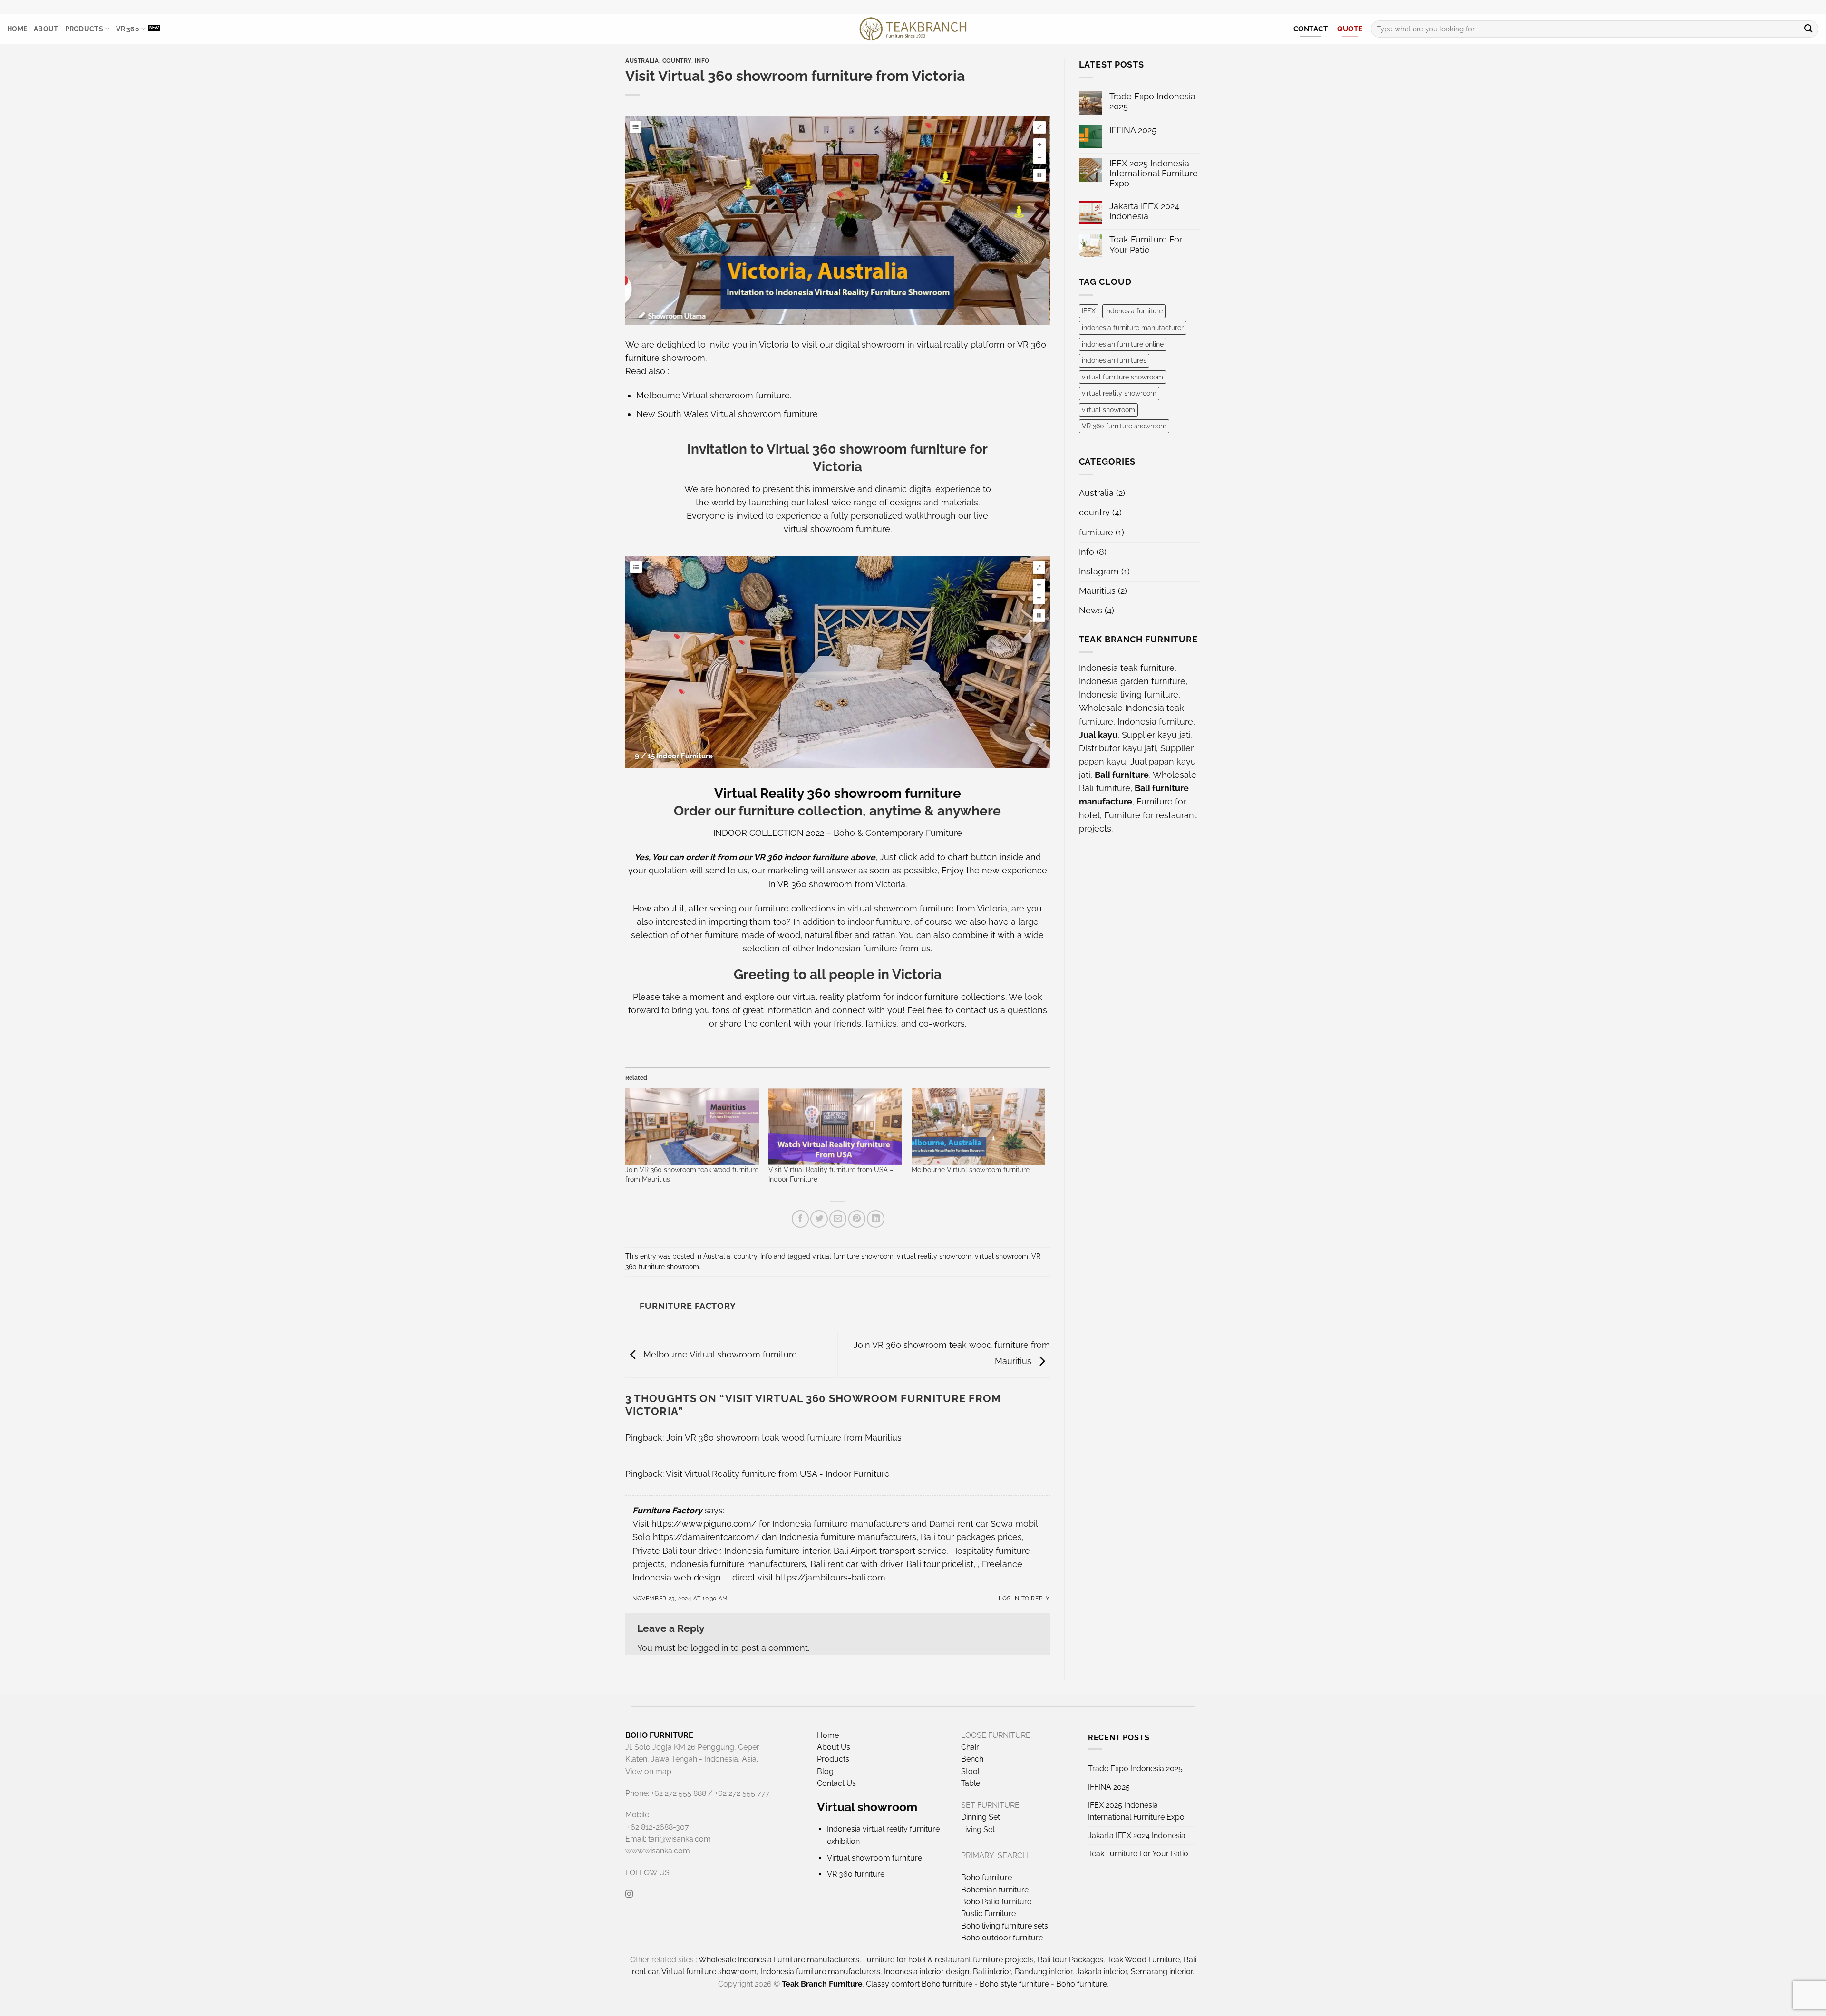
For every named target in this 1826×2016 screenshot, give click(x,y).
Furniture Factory (667, 1510)
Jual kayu (1098, 735)
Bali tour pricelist (940, 1564)
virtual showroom (1001, 1256)
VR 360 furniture (856, 1874)
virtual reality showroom (934, 1256)
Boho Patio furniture (996, 1902)
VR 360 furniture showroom (1124, 426)
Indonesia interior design (927, 1972)
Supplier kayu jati (1156, 735)
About (46, 29)
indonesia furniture (1134, 311)
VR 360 (128, 29)
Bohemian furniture (995, 1890)
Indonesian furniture (857, 948)
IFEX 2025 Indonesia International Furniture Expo (1154, 173)
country (677, 61)
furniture (1096, 532)
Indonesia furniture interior (777, 1551)
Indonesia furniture (1155, 722)
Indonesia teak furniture (1127, 668)
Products (84, 29)
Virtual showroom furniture (874, 1858)
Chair (970, 1747)
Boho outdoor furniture (1002, 1938)
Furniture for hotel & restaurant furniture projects (948, 1960)
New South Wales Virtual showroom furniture (727, 414)
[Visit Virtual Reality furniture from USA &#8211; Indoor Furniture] (835, 1127)
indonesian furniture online (1123, 344)
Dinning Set (981, 1817)
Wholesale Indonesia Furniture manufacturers (779, 1960)
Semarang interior (1162, 1972)
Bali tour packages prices (971, 1537)
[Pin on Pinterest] (857, 1219)
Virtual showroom (867, 1807)
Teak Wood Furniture (1143, 1960)
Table (971, 1783)
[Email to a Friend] (838, 1219)
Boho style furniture (1014, 1984)
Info (702, 61)
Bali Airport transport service (890, 1551)
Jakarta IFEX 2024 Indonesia (1144, 211)
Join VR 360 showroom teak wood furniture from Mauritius (784, 1438)
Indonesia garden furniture (1132, 681)
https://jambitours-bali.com (830, 1577)
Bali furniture (1122, 775)
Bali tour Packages (1070, 1960)
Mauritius (1097, 591)
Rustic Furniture (988, 1914)
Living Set (978, 1829)
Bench (972, 1759)
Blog (825, 1771)
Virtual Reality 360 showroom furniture (838, 793)
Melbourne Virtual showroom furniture (713, 395)
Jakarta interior (1102, 1972)
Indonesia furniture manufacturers (848, 1537)
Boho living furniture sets (1005, 1926)
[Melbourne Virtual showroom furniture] (978, 1127)
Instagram (1099, 571)
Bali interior (992, 1972)
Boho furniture (986, 1877)
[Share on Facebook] (800, 1219)
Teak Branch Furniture (822, 1984)
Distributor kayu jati (1117, 748)
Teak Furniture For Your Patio (1146, 244)
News (1091, 610)
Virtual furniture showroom (709, 1972)
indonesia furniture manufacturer (1133, 328)
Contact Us (836, 1783)
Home (17, 29)
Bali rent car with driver (856, 1564)
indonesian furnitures (1114, 360)
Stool (970, 1771)
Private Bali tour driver (676, 1551)
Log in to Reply (1024, 1598)
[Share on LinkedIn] (875, 1219)
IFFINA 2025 (1133, 130)
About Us (834, 1747)
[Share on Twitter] (819, 1219)
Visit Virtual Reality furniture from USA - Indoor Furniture (778, 1474)
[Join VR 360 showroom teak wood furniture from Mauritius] (692, 1127)
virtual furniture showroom (853, 1256)
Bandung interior (1044, 1972)
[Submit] (1808, 29)
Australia (642, 61)
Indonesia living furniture (1129, 694)
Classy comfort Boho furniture (919, 1984)
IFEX (1089, 311)
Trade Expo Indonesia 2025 (1152, 101)
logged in (709, 1648)
